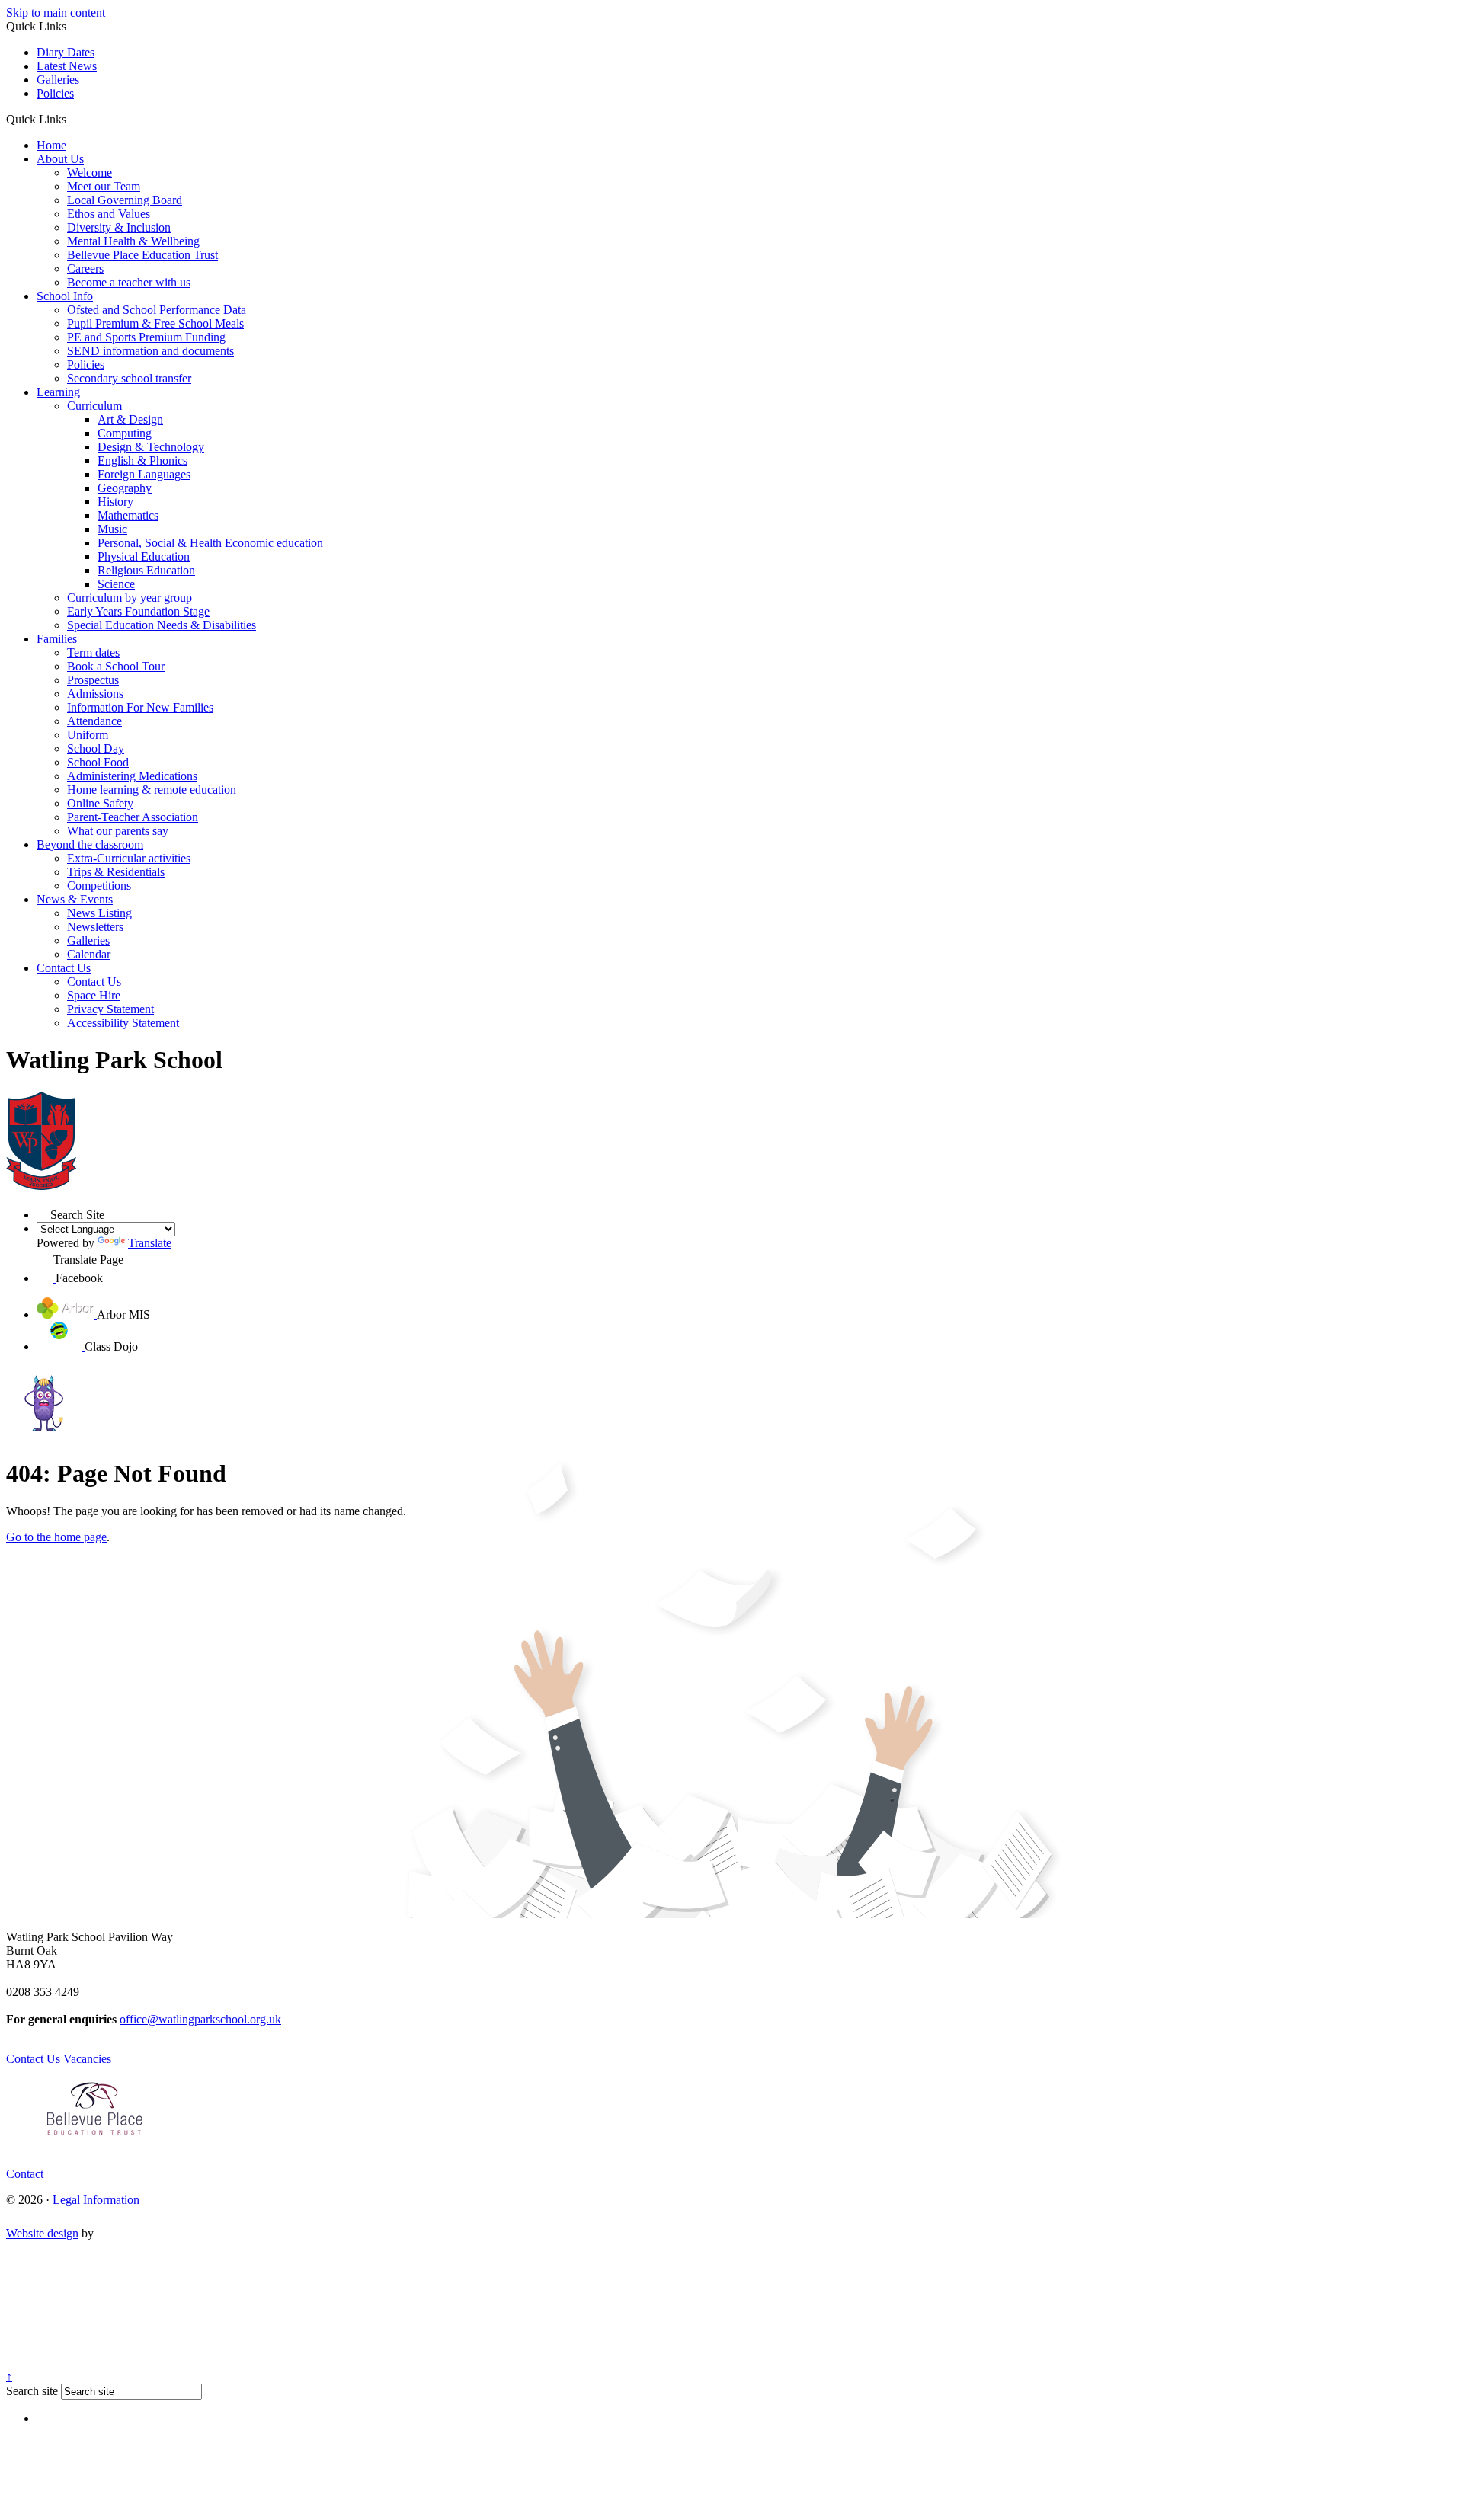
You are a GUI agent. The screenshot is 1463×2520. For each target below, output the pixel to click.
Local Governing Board (125, 200)
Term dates (93, 652)
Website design (42, 2233)
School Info (65, 296)
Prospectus (93, 680)
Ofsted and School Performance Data (157, 310)
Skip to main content (56, 13)
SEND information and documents (150, 351)
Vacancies (87, 2059)
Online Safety (100, 803)
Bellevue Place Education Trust (142, 255)
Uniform (88, 735)
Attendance (94, 721)
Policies (55, 93)
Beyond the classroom (90, 844)
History (115, 502)
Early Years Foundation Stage (138, 611)
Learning (58, 392)
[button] (72, 119)
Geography (125, 488)
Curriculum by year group (130, 598)
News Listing (99, 913)
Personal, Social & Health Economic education (210, 543)
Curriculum (94, 406)
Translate (150, 1243)
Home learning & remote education (152, 790)
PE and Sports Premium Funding (146, 337)
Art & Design (130, 419)
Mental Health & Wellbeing (133, 241)
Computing (125, 433)
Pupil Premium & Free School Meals (155, 323)
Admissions (95, 694)
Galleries (58, 80)
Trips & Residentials (116, 872)
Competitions (99, 886)
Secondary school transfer (129, 378)
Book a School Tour (116, 666)
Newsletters (95, 927)
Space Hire (94, 995)
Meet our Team (104, 186)
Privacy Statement (110, 1009)
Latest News (67, 66)
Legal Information (96, 2200)
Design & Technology (151, 447)
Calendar (89, 954)
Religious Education (146, 570)
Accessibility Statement (123, 1023)
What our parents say (118, 831)
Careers (85, 269)
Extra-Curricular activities (129, 858)
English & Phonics (142, 461)
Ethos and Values (109, 214)
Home (51, 145)
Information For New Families (140, 707)
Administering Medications (132, 776)
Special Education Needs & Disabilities (162, 625)
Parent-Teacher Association (133, 817)
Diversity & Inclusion (119, 227)
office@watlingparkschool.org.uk (200, 2019)
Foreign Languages (144, 474)
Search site (32, 2391)
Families (57, 639)
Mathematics (128, 515)
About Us (60, 159)
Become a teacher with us (129, 282)
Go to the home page (56, 1537)
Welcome (90, 173)
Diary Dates (66, 52)
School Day (96, 748)
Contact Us (64, 968)
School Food (98, 762)
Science (116, 584)
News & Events (75, 899)
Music (112, 529)
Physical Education (144, 556)
